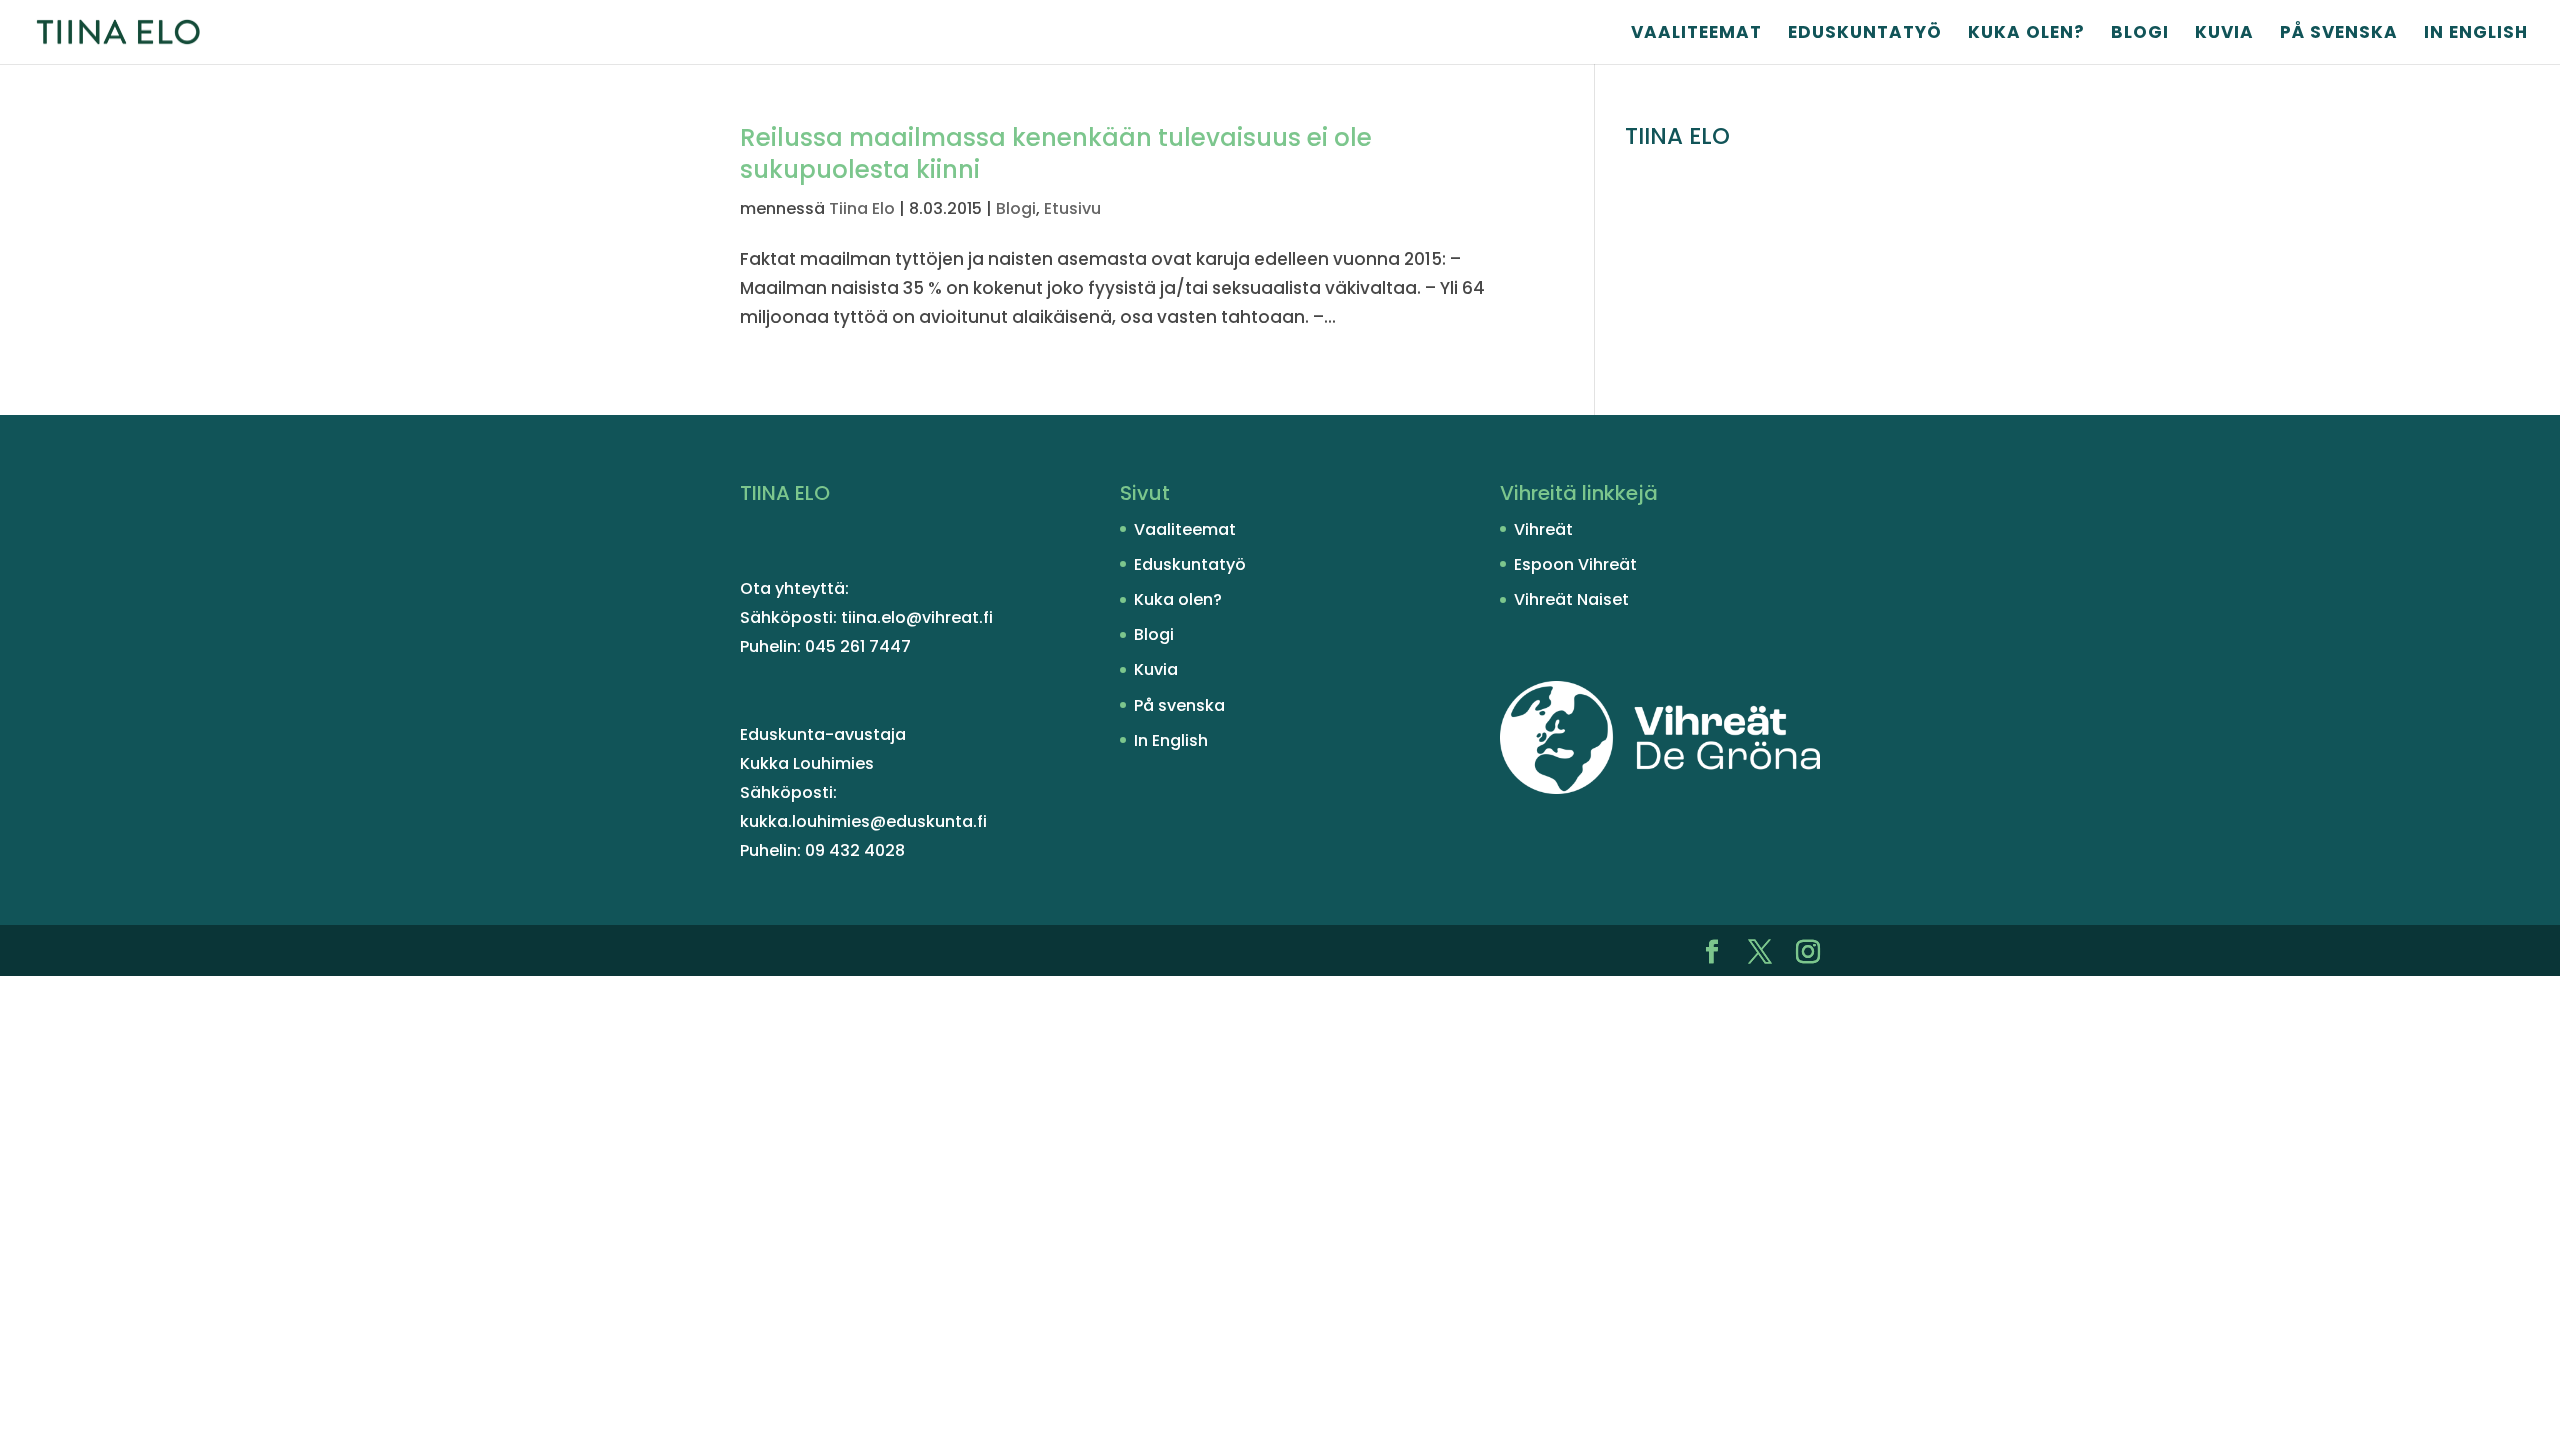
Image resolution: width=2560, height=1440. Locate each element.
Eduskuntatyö (1865, 34)
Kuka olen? (2026, 34)
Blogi (2140, 34)
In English (2476, 34)
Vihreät (1543, 529)
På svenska (2339, 34)
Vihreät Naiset (1571, 599)
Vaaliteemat (1696, 34)
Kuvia (2224, 34)
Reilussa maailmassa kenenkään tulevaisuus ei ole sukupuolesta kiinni (1056, 153)
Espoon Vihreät (1575, 564)
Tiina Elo (862, 208)
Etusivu (1072, 208)
